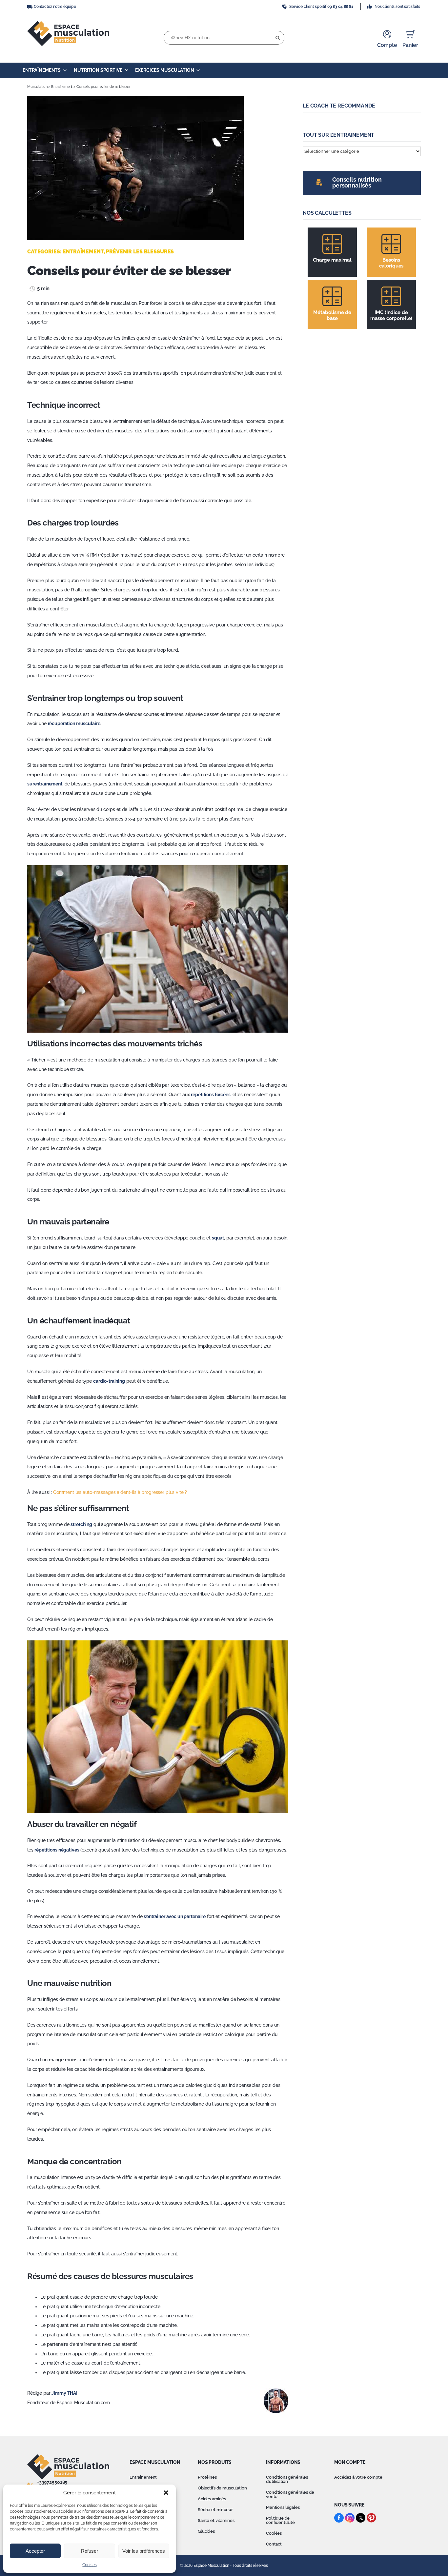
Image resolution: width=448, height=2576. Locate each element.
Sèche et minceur (215, 2510)
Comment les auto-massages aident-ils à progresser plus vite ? (120, 1492)
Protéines (207, 2477)
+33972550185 (52, 2482)
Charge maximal (332, 260)
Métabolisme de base (332, 315)
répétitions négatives (57, 1850)
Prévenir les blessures (140, 252)
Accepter (35, 2551)
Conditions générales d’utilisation (287, 2479)
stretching (81, 1524)
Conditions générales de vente (290, 2494)
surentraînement (45, 784)
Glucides (206, 2531)
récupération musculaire (74, 723)
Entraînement (62, 87)
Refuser (90, 2551)
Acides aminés (212, 2499)
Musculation (37, 87)
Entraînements (42, 70)
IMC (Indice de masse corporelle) (391, 315)
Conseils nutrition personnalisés (357, 182)
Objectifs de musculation (222, 2488)
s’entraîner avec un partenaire (175, 1916)
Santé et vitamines (216, 2520)
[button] (166, 2493)
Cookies (89, 2565)
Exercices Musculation (164, 70)
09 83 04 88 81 (340, 7)
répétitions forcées (211, 1095)
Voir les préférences (144, 2551)
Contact (274, 2544)
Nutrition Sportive (98, 70)
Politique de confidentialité (280, 2520)
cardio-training (109, 1381)
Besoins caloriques (391, 263)
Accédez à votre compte (358, 2477)
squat (218, 1238)
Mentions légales (283, 2507)
